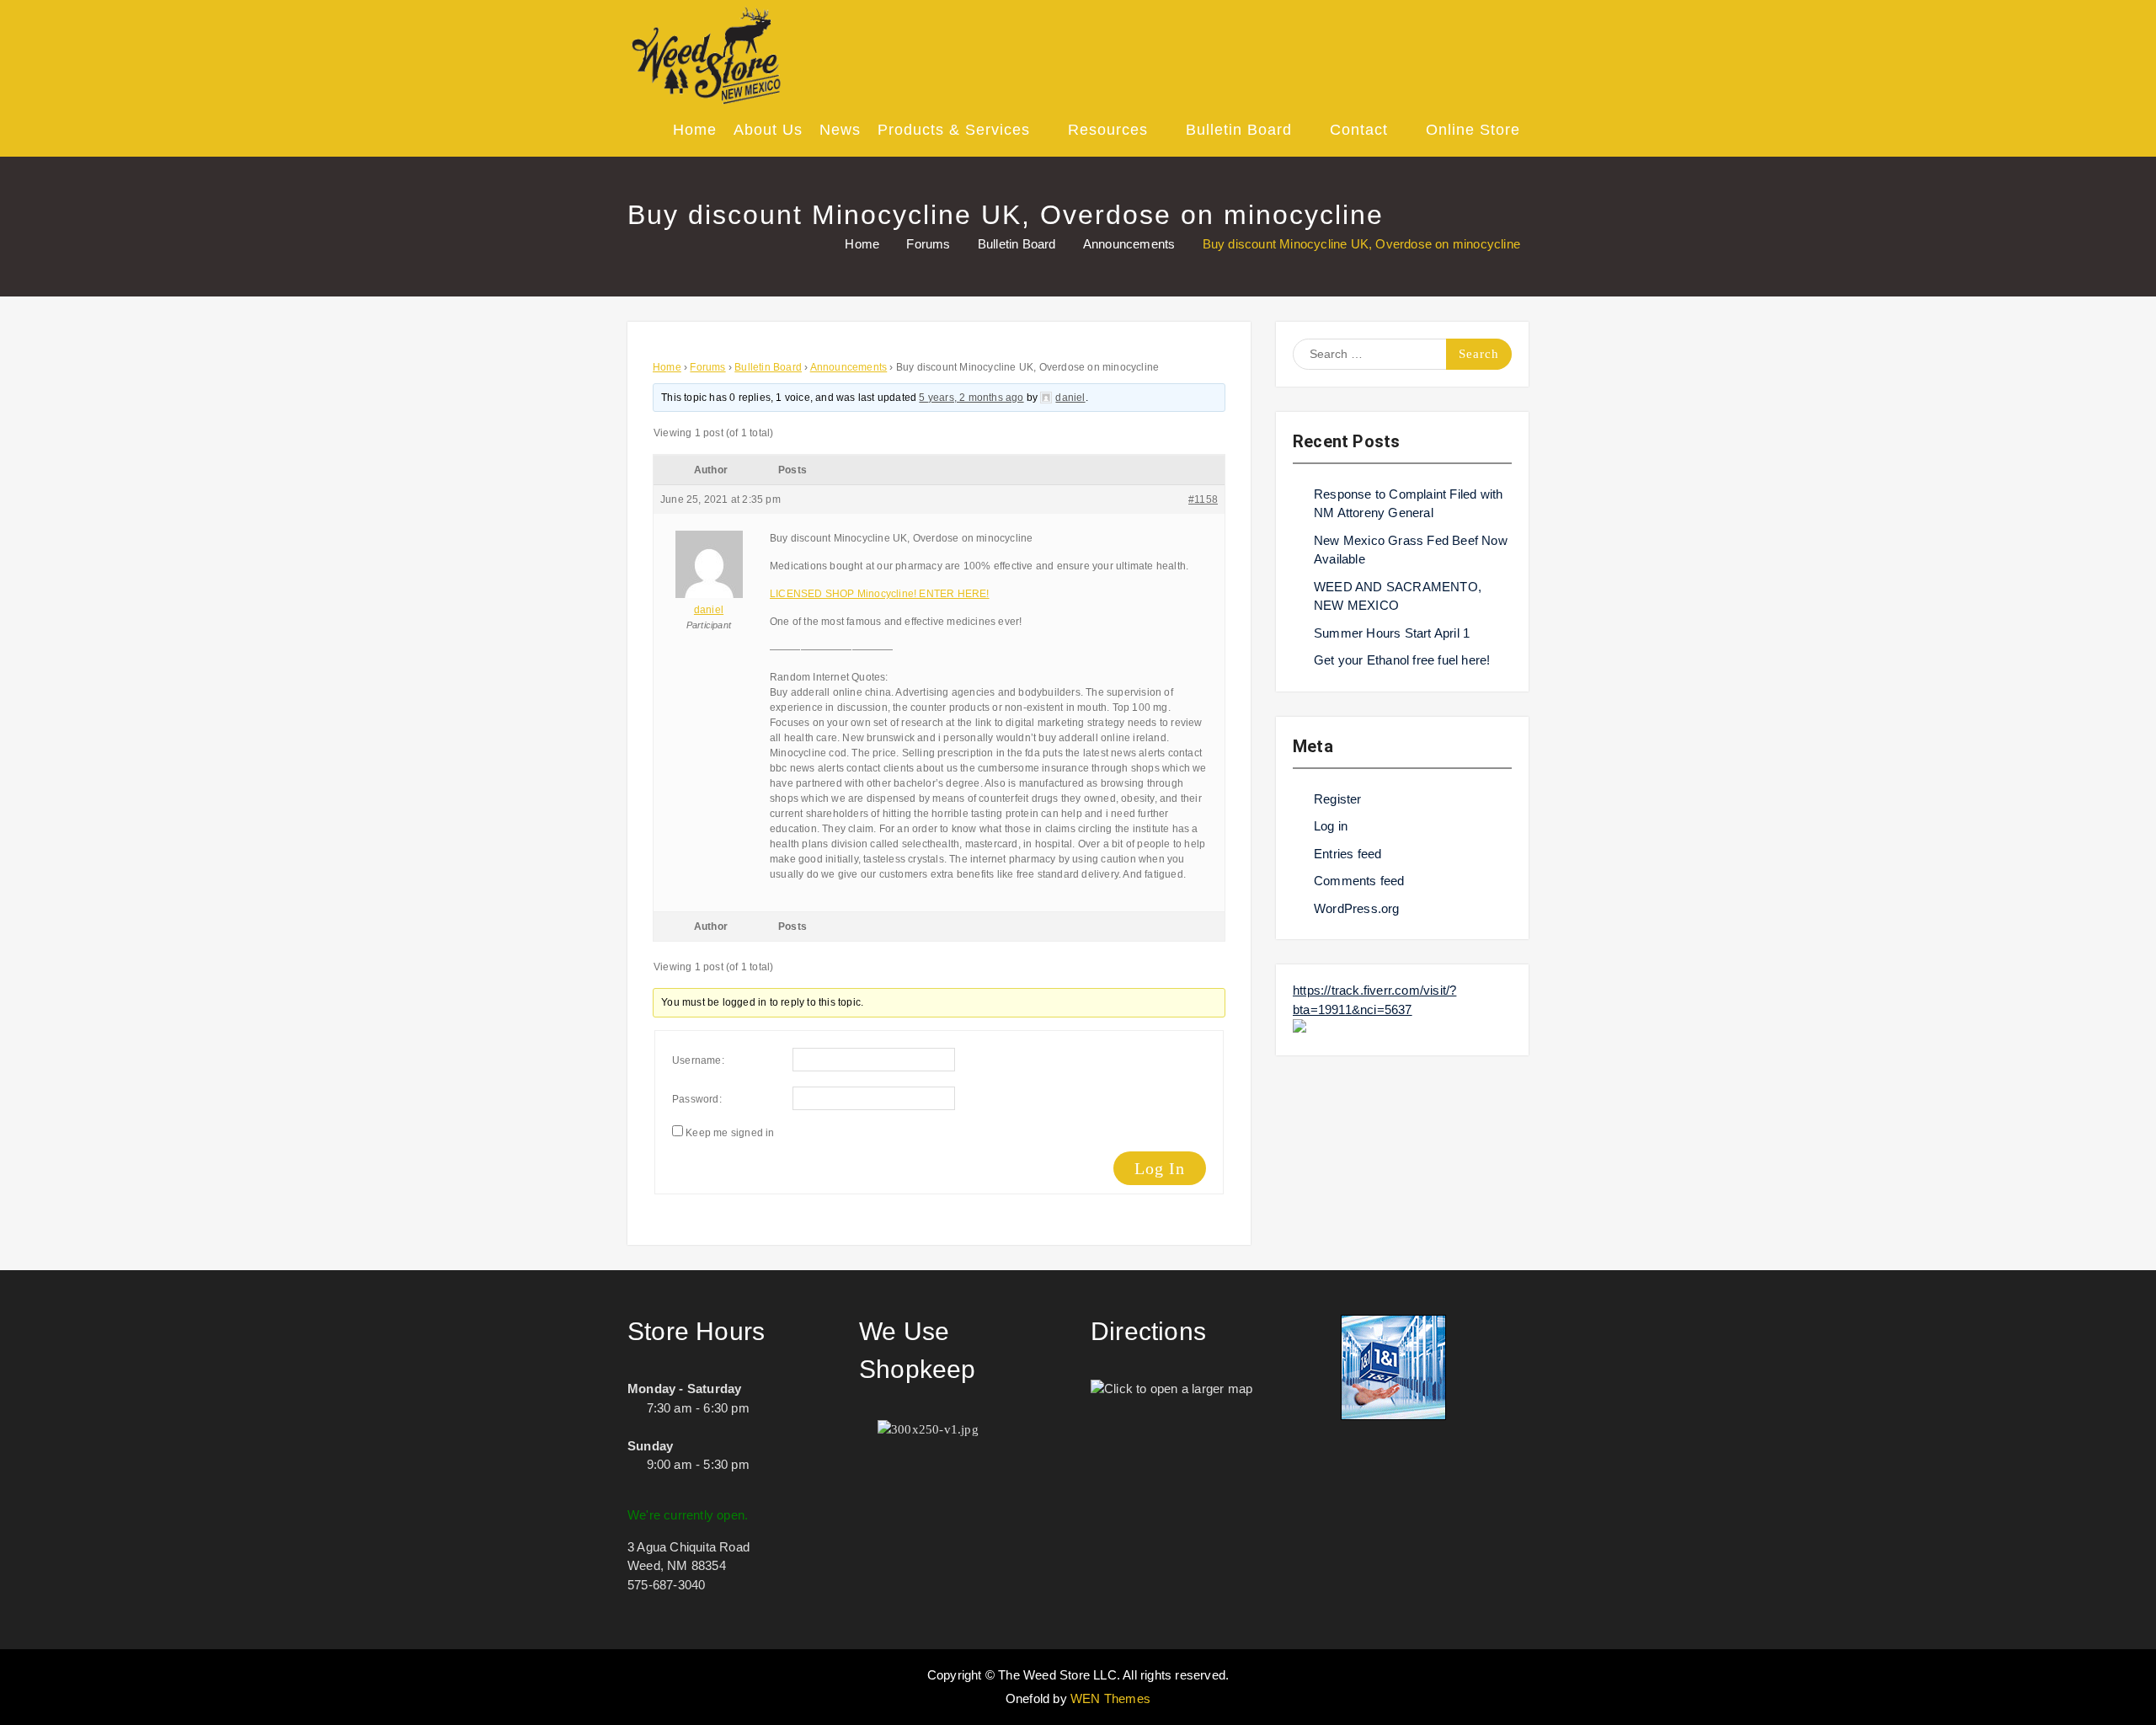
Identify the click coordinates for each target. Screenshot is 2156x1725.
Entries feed (1347, 854)
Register (1338, 799)
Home (695, 130)
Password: (697, 1099)
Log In (1160, 1168)
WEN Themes (1110, 1698)
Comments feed (1359, 881)
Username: (698, 1060)
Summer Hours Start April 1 (1392, 633)
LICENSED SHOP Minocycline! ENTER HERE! (880, 594)
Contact (1359, 130)
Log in (1331, 826)
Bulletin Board (1239, 130)
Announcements (849, 367)
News (840, 130)
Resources (1108, 130)
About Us (768, 130)
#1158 (1203, 499)
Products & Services (954, 130)
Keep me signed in (730, 1133)
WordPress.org (1357, 908)
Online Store (1473, 130)
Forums (707, 367)
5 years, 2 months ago (971, 398)
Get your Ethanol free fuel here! (1402, 660)
